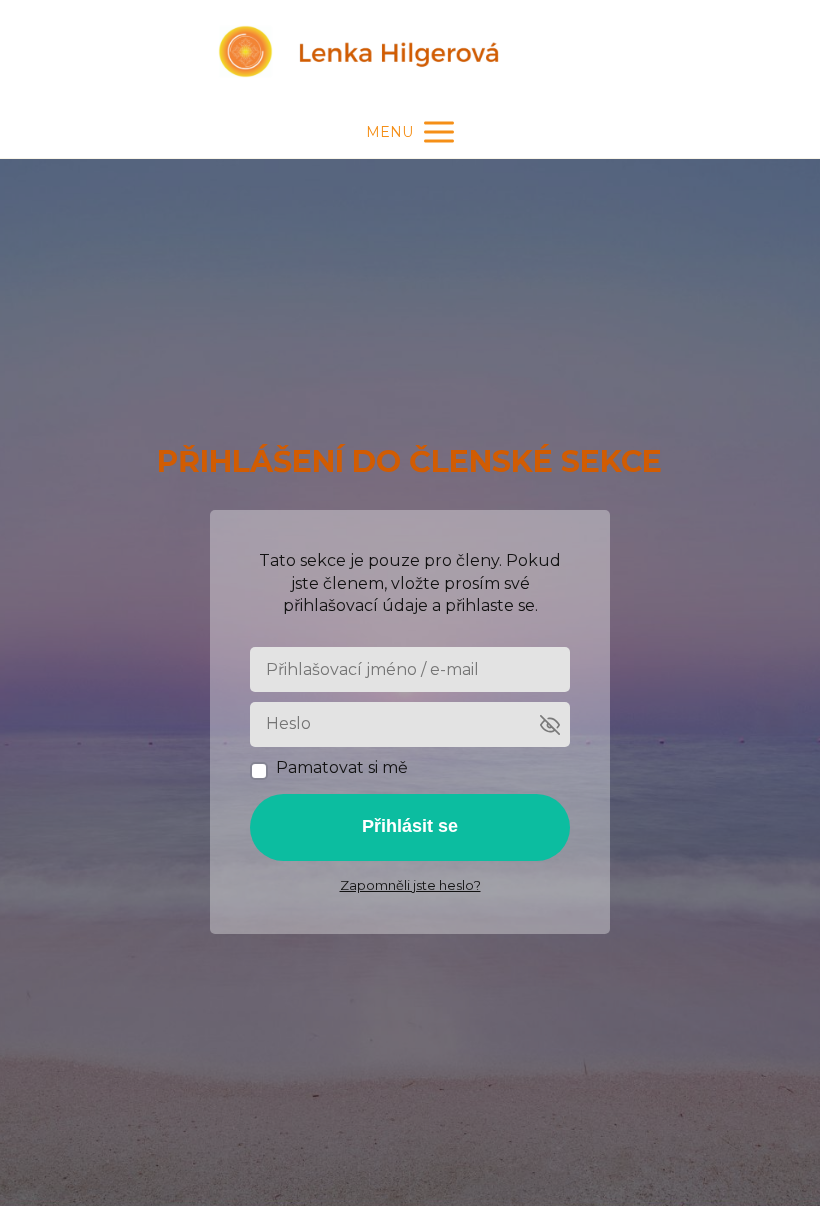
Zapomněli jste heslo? (410, 885)
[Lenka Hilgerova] (410, 53)
